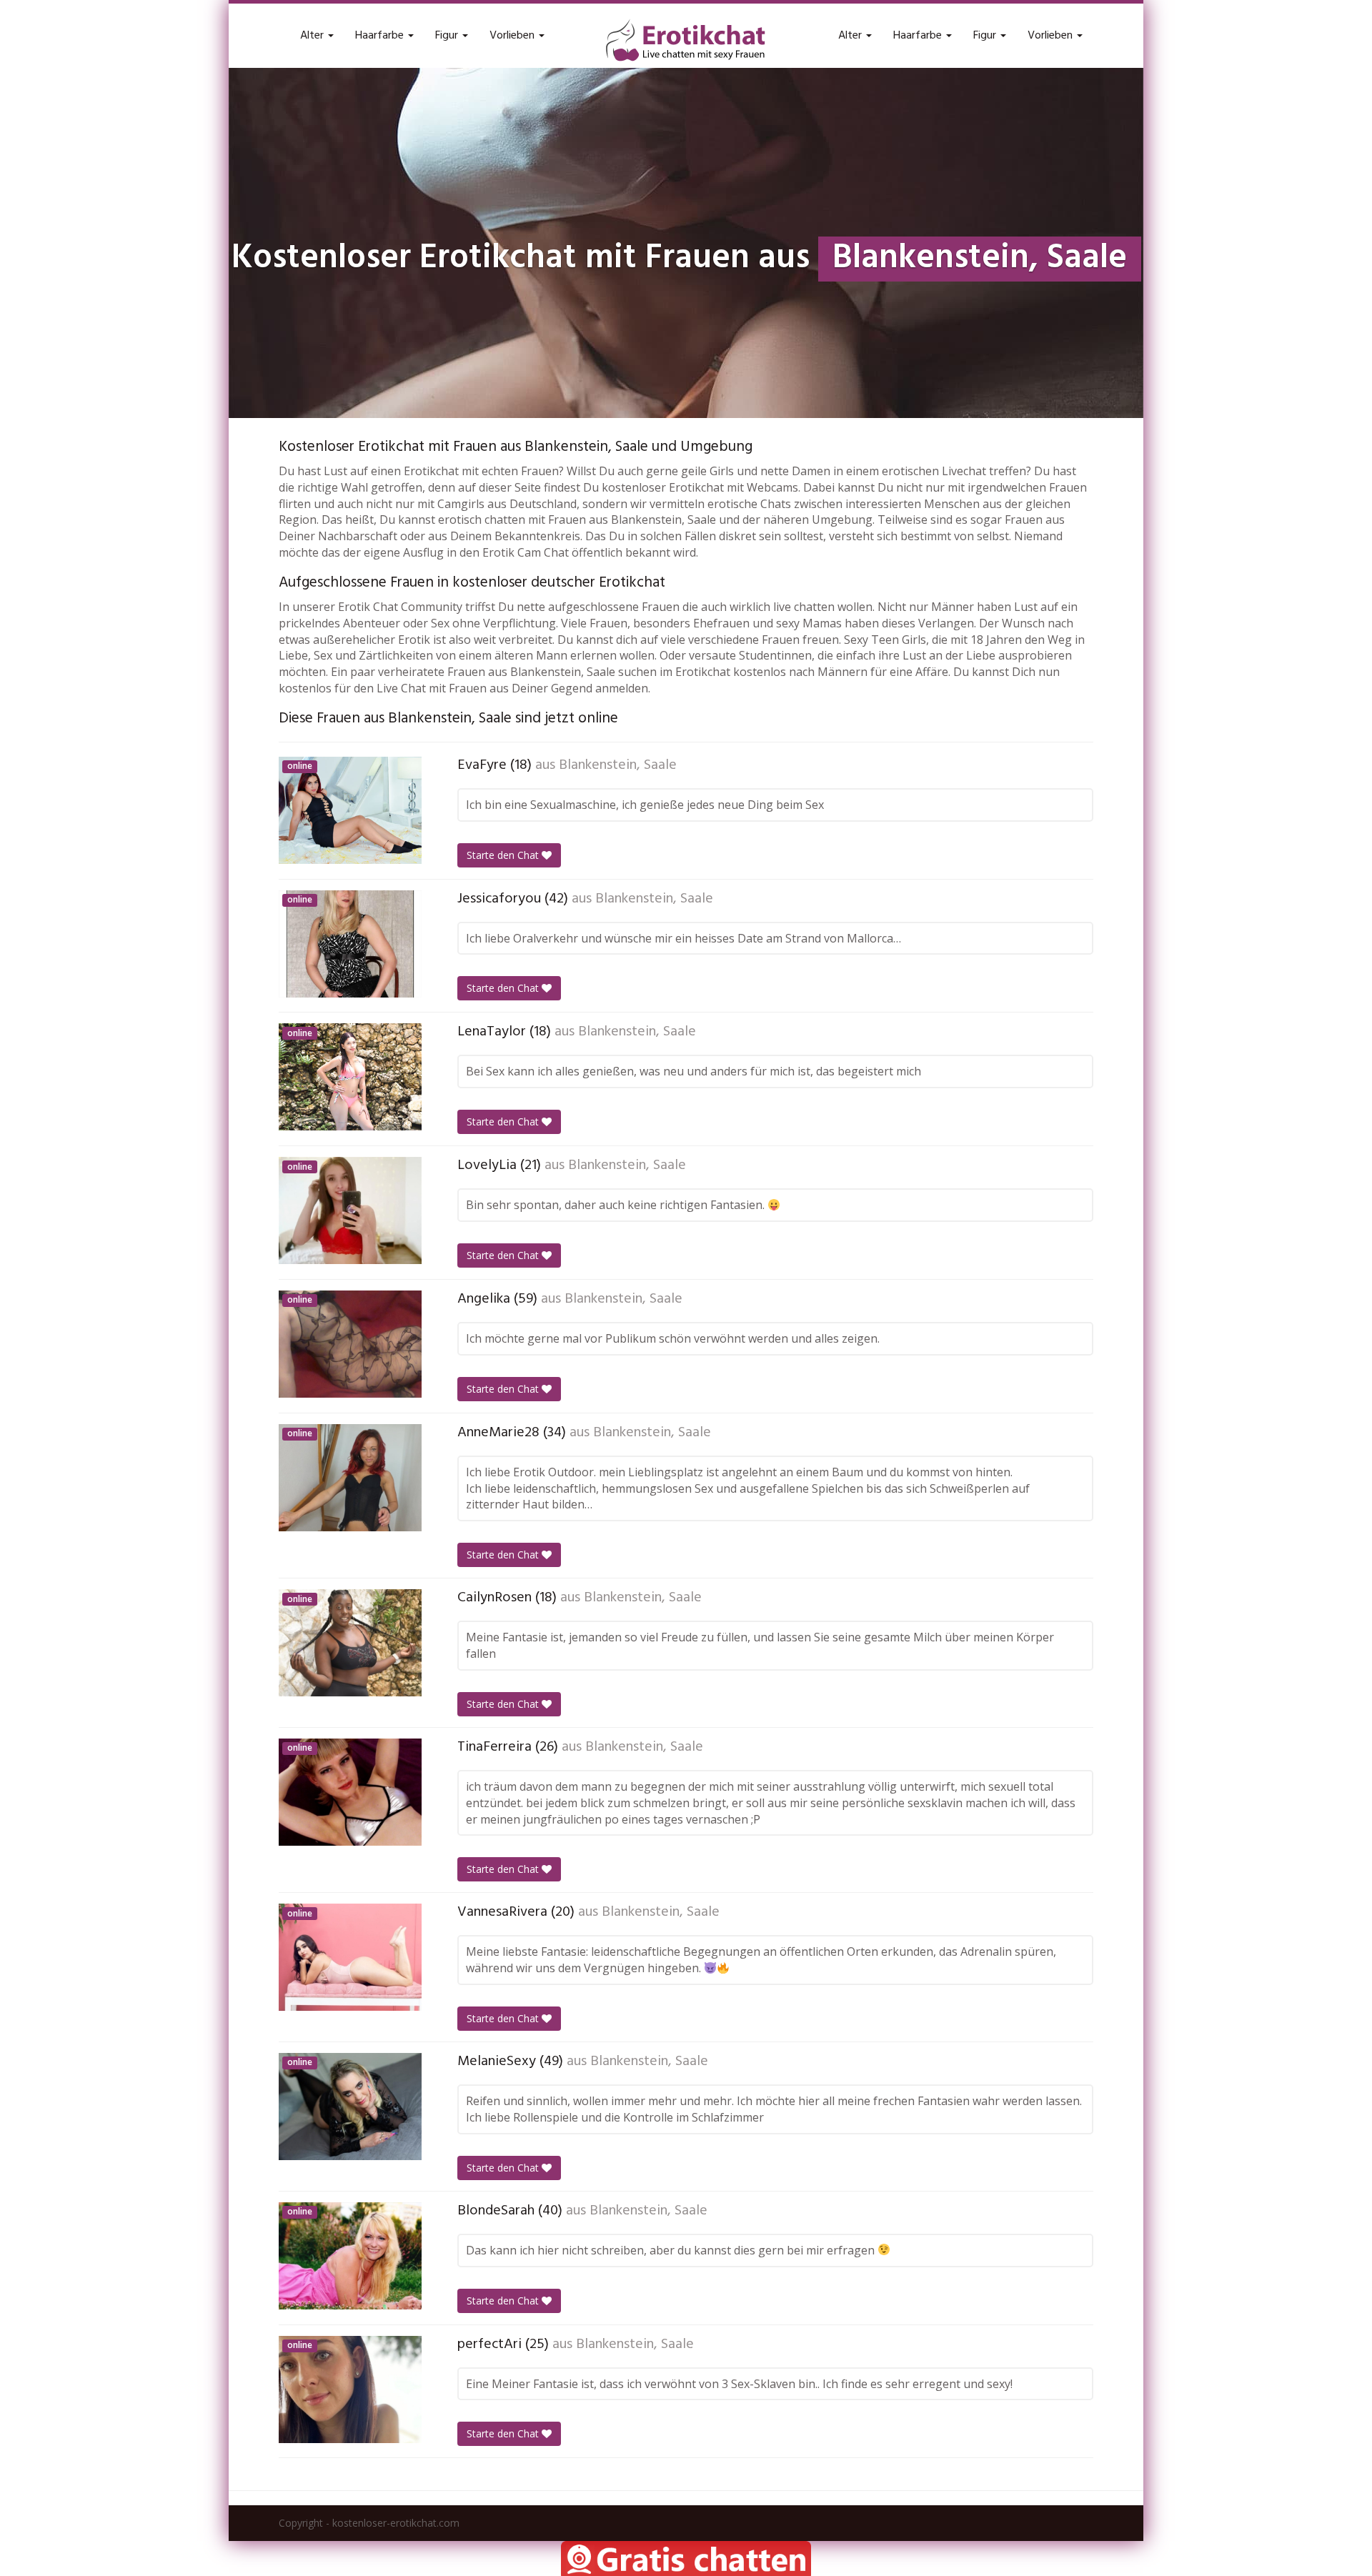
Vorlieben (513, 36)
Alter (313, 36)
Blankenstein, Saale (618, 765)
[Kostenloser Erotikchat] (686, 40)
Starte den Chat (504, 855)
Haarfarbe (381, 36)
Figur (448, 36)
